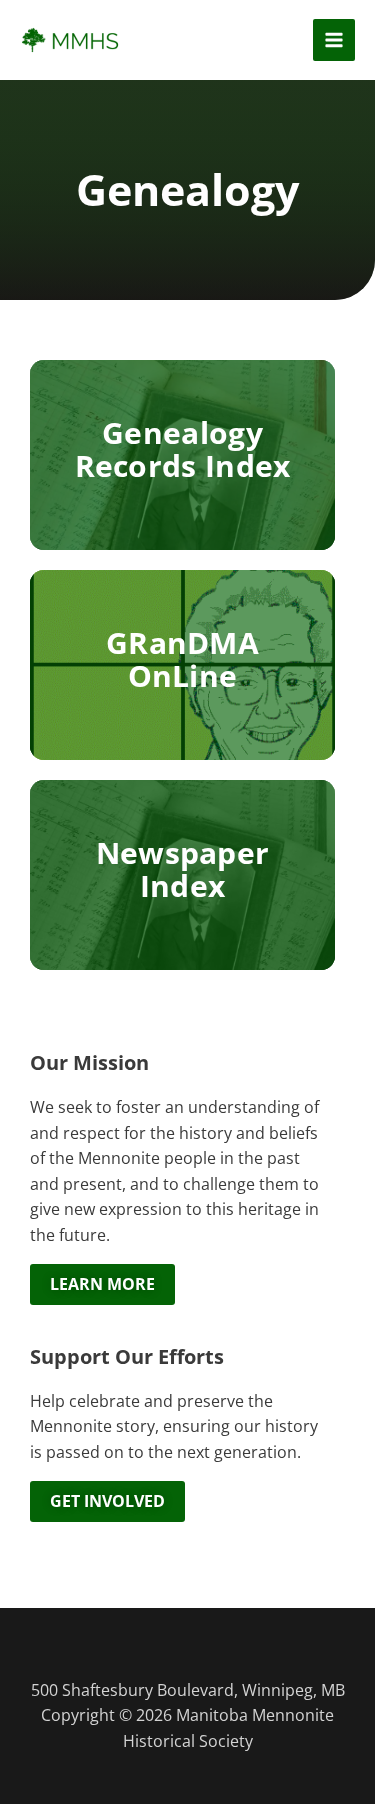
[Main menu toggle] (334, 40)
